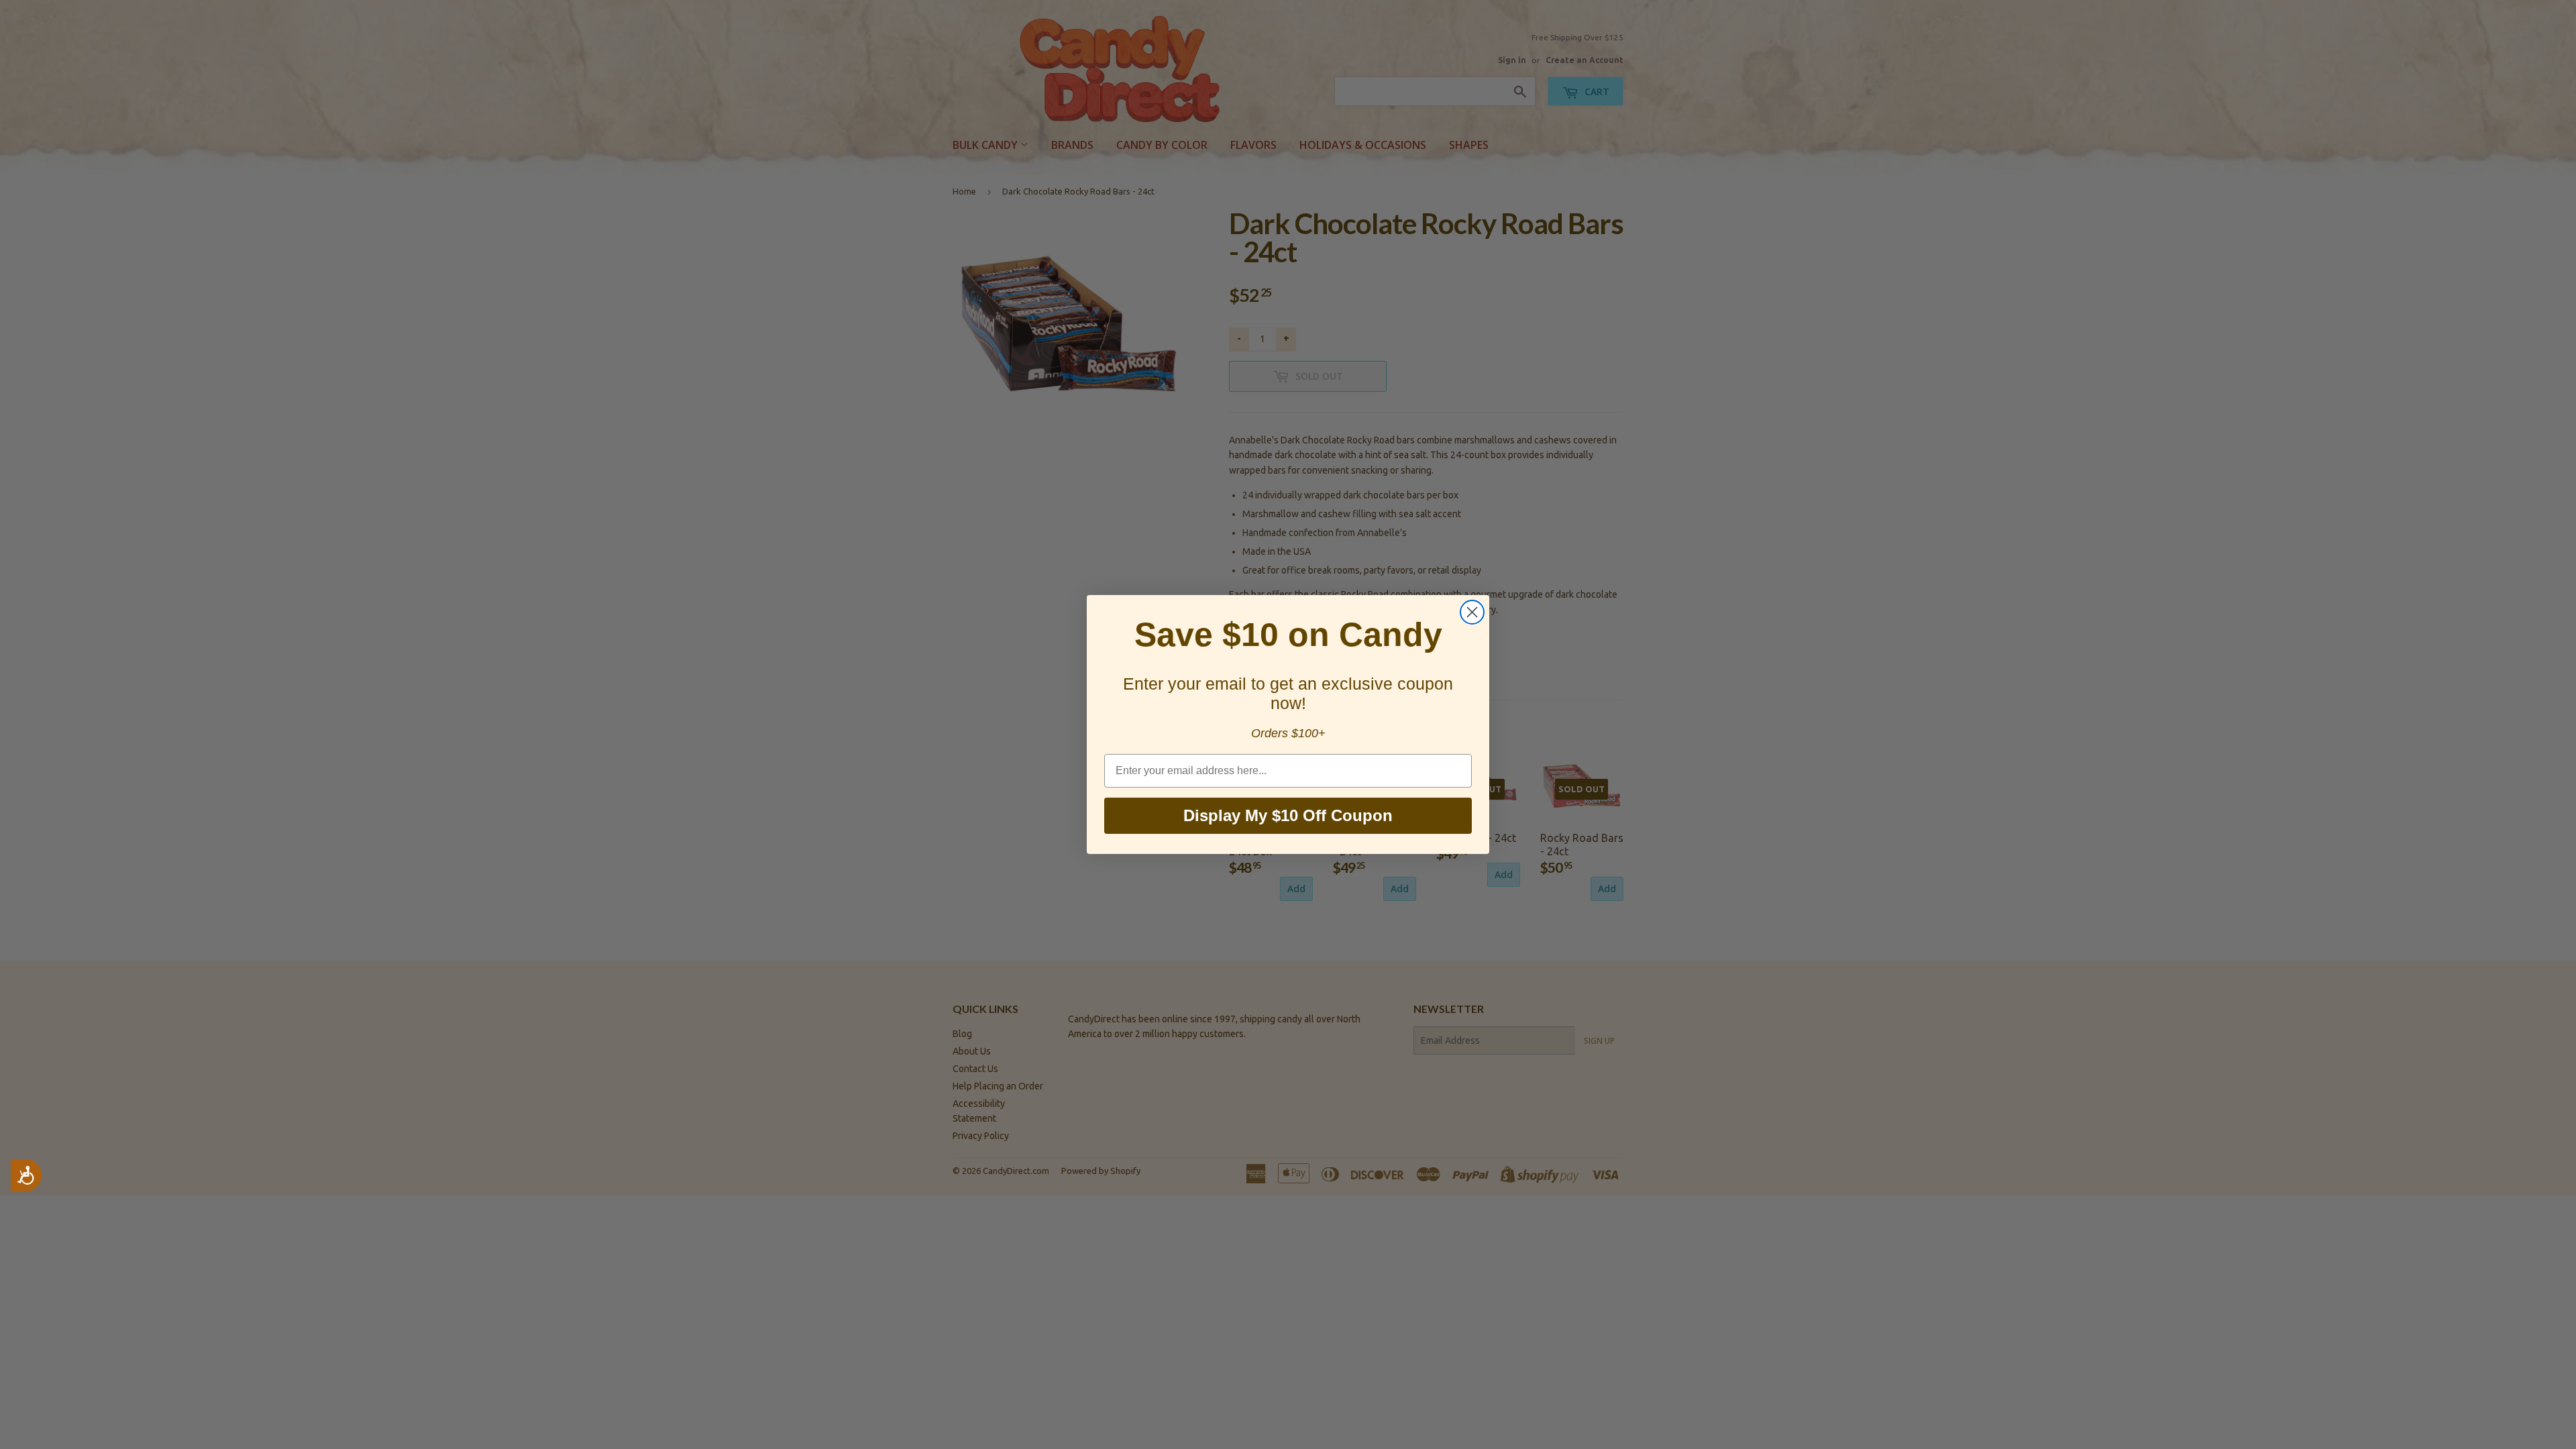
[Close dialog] (1472, 612)
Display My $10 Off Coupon (1288, 815)
